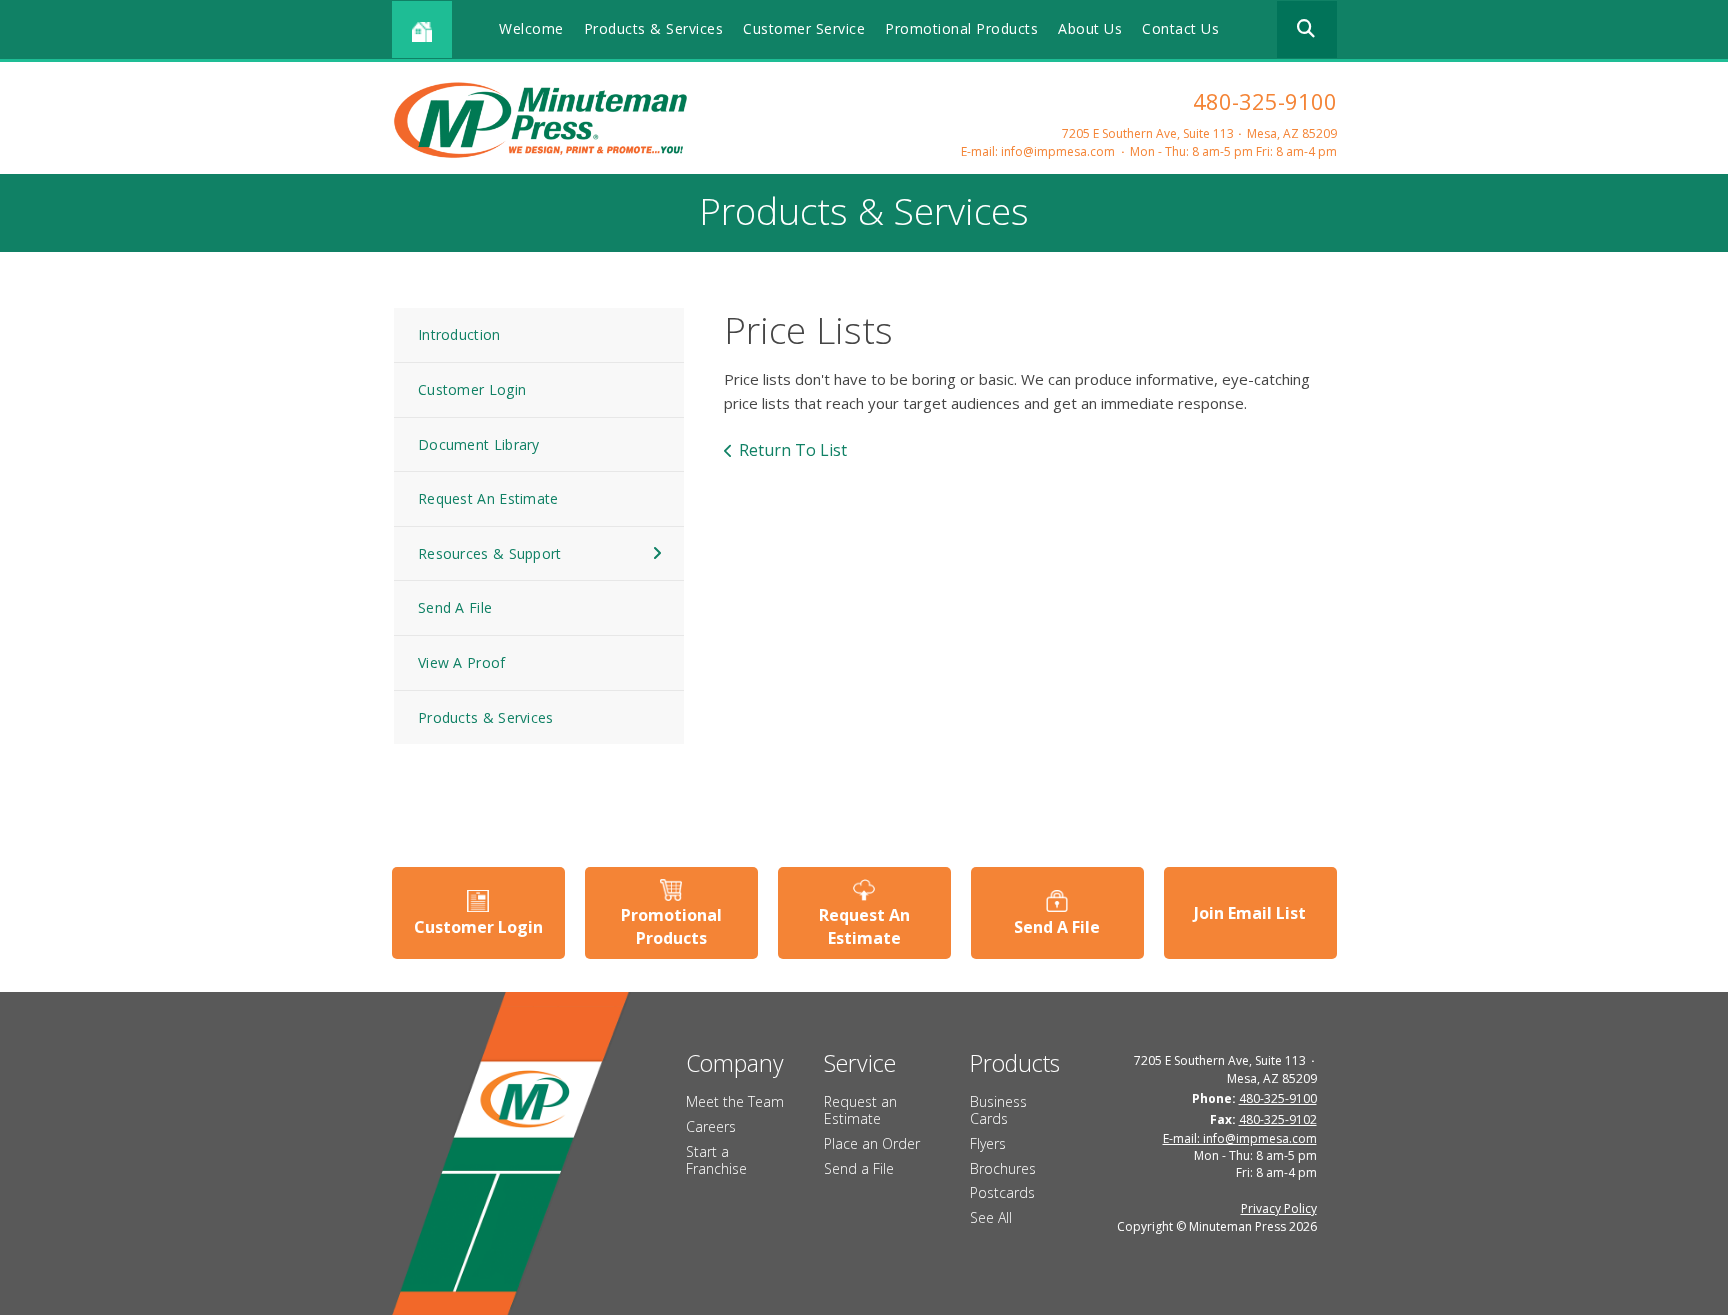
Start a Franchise (716, 1160)
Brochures (1003, 1168)
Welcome (531, 28)
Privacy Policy (1279, 1208)
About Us (1090, 28)
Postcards (1002, 1192)
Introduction (459, 334)
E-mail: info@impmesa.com (1038, 151)
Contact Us (1180, 28)
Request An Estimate (488, 498)
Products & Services (654, 28)
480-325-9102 (1278, 1119)
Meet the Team (735, 1101)
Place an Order (872, 1143)
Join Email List (1250, 913)
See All (991, 1217)
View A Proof (462, 662)
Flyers (988, 1143)
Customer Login (472, 389)
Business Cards (998, 1110)
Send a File (859, 1168)
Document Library (479, 444)
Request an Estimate (860, 1110)
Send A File (455, 607)
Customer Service (804, 28)
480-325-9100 (1265, 101)
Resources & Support (490, 553)
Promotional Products (961, 28)
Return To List (793, 450)
